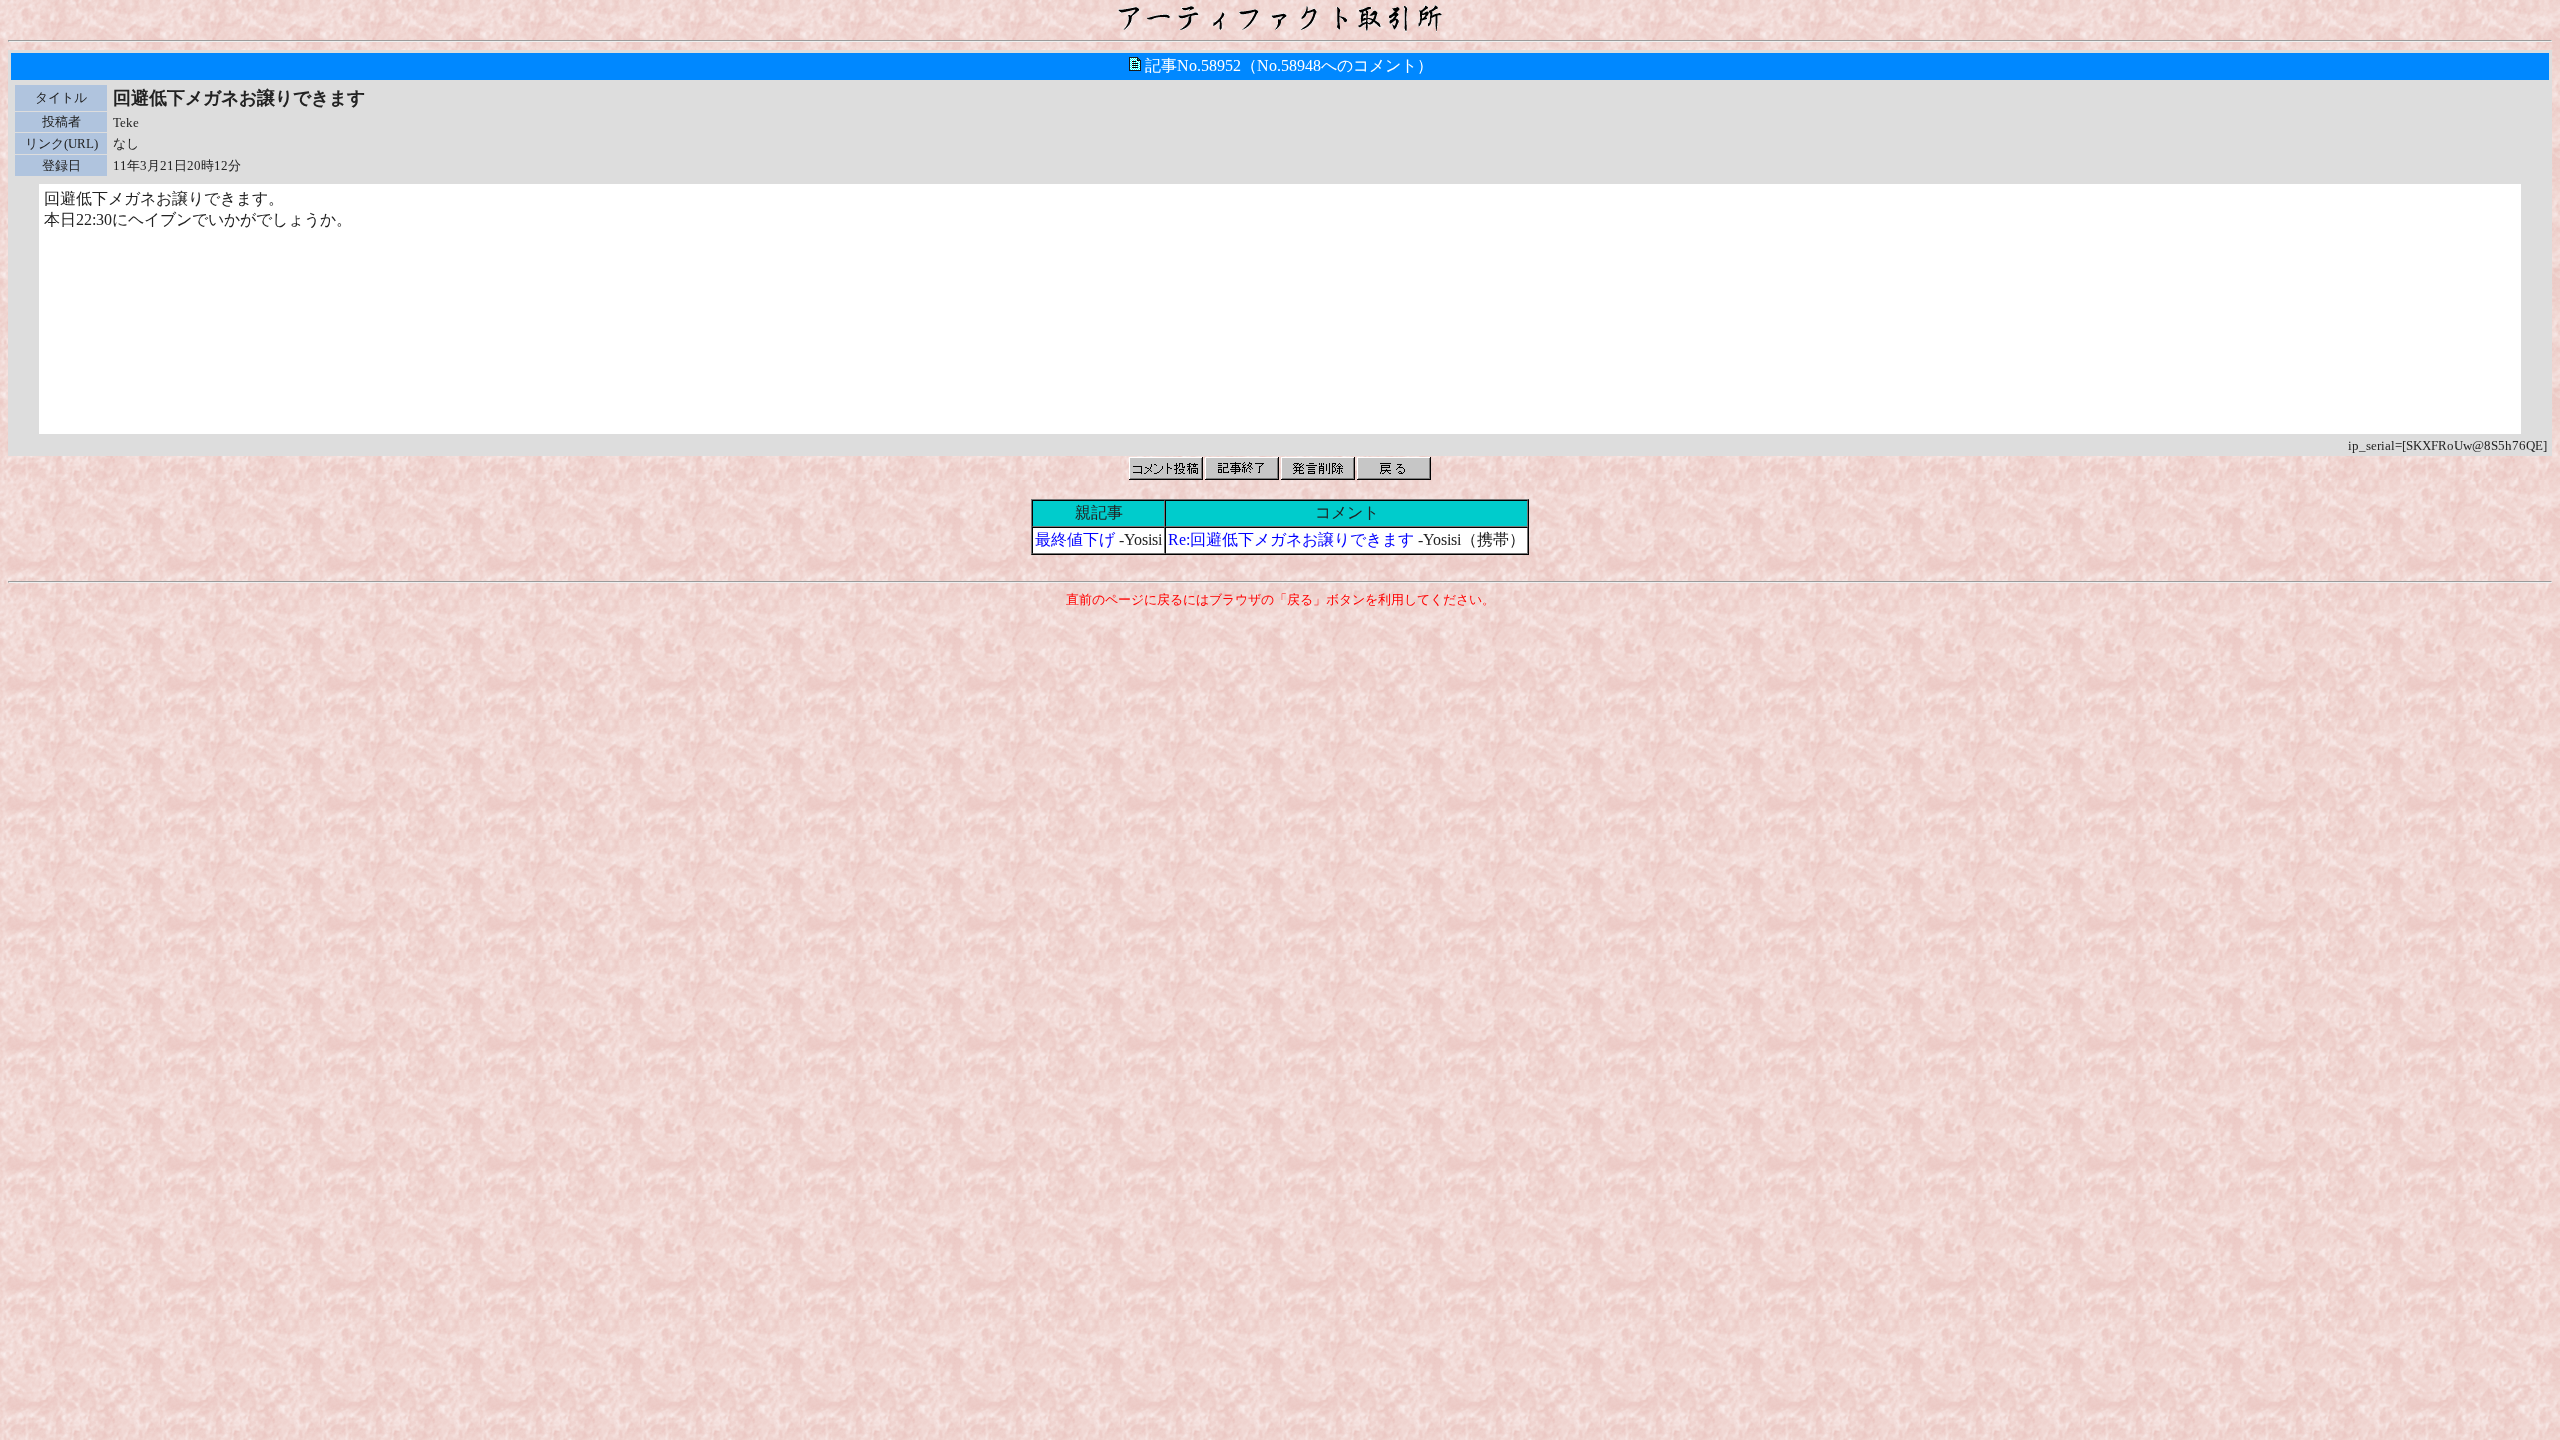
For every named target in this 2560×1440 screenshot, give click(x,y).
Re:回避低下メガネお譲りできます (1291, 539)
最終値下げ (1075, 539)
